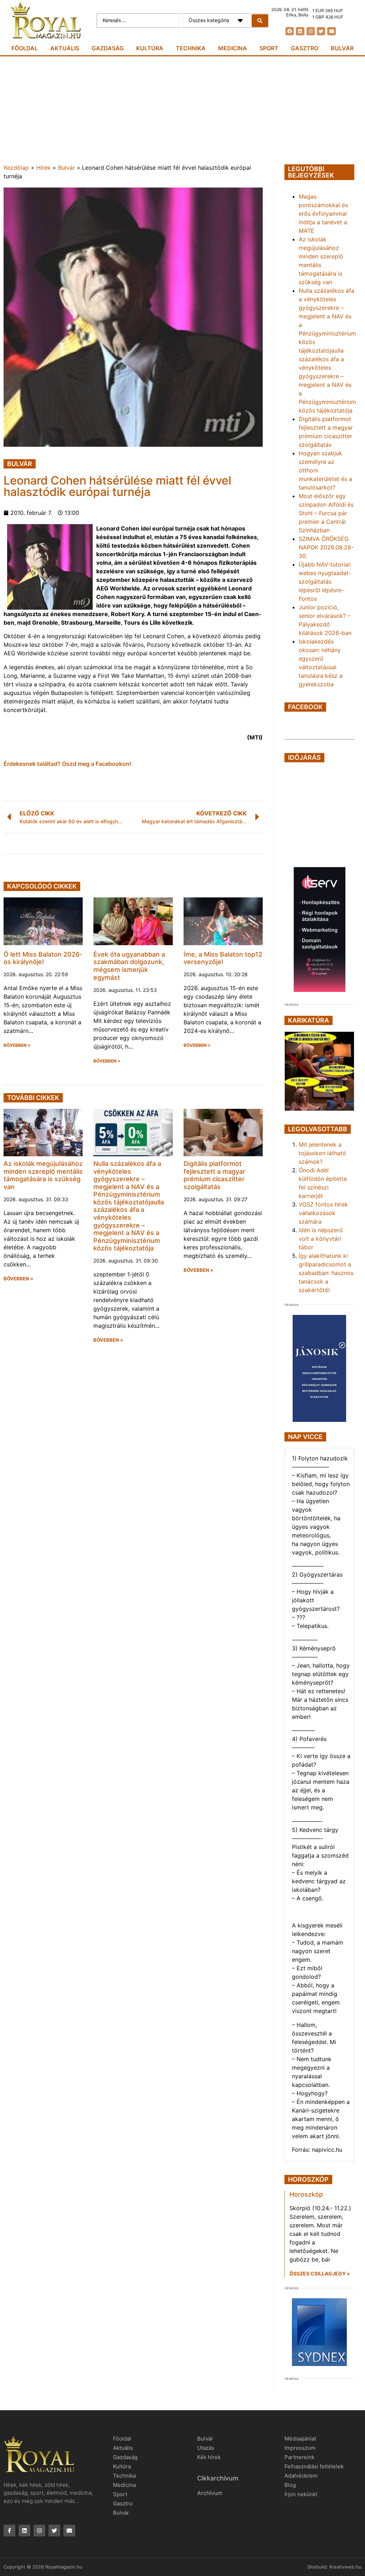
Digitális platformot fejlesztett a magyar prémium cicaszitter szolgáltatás (214, 1175)
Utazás (206, 2448)
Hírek (43, 168)
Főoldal (25, 48)
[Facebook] (290, 31)
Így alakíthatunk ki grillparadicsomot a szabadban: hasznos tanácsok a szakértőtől (326, 1273)
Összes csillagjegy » (320, 2273)
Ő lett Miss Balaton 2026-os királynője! (43, 958)
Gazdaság (108, 48)
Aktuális (65, 48)
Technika (191, 48)
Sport (269, 48)
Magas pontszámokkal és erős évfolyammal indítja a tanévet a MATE (323, 214)
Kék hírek (209, 2457)
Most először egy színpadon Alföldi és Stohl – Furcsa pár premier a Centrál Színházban (326, 513)
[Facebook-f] (9, 2531)
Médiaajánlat (300, 2439)
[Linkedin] (300, 31)
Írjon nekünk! (301, 2494)
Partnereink (299, 2457)
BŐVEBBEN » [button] (17, 1045)
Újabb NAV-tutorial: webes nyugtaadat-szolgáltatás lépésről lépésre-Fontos (325, 582)
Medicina (233, 48)
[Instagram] (311, 31)
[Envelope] (331, 31)
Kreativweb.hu (345, 2567)
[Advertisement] (182, 110)
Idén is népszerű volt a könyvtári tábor (321, 1239)
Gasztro (305, 48)
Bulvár (342, 48)
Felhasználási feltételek (314, 2466)
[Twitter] (321, 31)
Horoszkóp (306, 2194)
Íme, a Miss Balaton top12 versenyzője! (223, 958)
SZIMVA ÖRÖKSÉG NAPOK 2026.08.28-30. (326, 547)
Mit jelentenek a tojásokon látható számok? (322, 1153)
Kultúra (150, 48)
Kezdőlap (16, 168)
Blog (290, 2485)
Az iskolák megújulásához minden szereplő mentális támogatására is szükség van (43, 1175)
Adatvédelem (301, 2476)
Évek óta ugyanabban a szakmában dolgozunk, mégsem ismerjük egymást (129, 966)
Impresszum (300, 2448)
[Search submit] (260, 21)
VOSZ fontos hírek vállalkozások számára (323, 1213)
